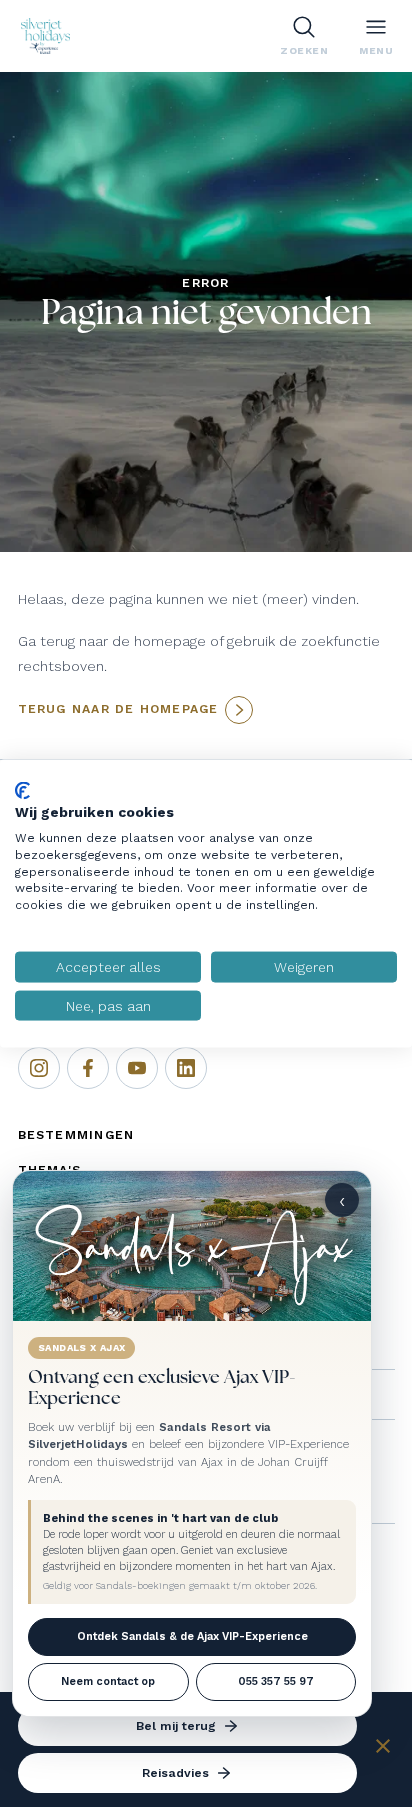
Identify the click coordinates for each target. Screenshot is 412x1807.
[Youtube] (137, 1068)
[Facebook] (88, 1068)
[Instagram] (39, 1068)
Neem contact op (108, 1681)
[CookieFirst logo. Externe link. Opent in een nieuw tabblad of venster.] (22, 790)
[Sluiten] (383, 1749)
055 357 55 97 (276, 1681)
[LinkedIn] (186, 1068)
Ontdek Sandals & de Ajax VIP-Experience (192, 1636)
